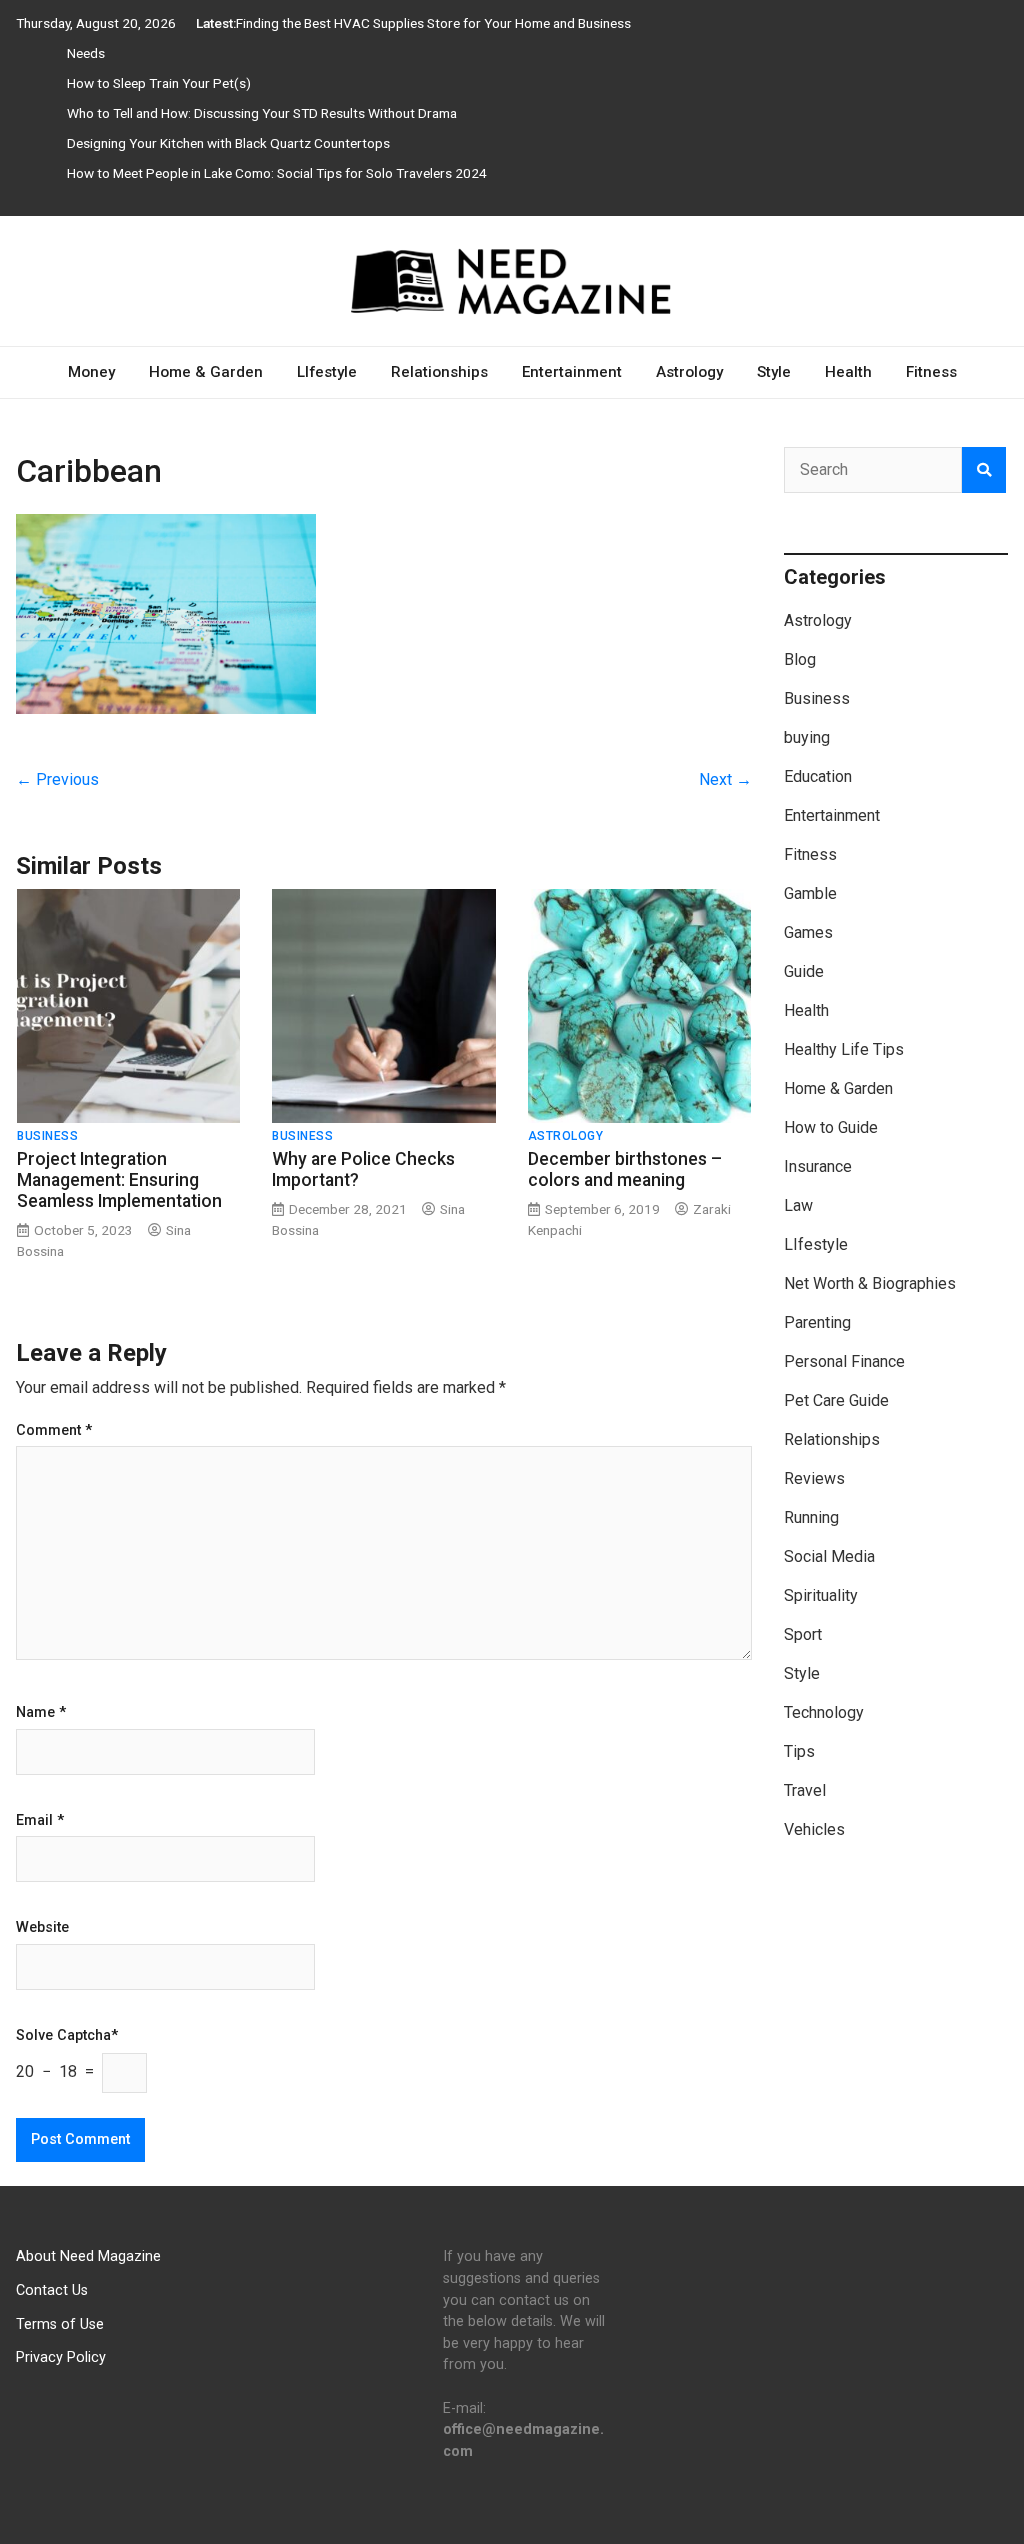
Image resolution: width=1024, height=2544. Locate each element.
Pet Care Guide (836, 1400)
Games (808, 932)
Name (41, 1713)
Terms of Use (60, 2324)
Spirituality (821, 1595)
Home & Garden (206, 372)
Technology (824, 1712)
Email (40, 1821)
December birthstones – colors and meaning (625, 1169)
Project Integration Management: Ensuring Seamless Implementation (119, 1180)
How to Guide (831, 1127)
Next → (725, 779)
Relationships (439, 372)
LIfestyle (327, 372)
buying (807, 737)
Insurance (818, 1166)
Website (42, 1928)
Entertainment (572, 372)
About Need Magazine (88, 2256)
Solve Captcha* (67, 2036)
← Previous (57, 779)
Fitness (931, 372)
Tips (799, 1751)
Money (91, 372)
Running (811, 1517)
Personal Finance (844, 1361)
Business (47, 1136)
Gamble (810, 893)
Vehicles (814, 1829)
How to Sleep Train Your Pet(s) (159, 83)
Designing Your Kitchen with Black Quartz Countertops (228, 143)
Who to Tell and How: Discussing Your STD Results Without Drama (262, 113)
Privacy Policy (61, 2357)
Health (848, 372)
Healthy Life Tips (844, 1049)
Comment (54, 1431)
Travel (805, 1790)
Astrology (689, 372)
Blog (800, 659)
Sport (803, 1634)
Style (774, 372)
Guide (804, 971)
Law (798, 1205)
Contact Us (52, 2290)
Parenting (817, 1322)
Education (818, 776)
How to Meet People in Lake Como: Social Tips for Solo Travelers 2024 (277, 173)
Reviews (814, 1478)
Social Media (829, 1556)
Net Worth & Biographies (870, 1283)
